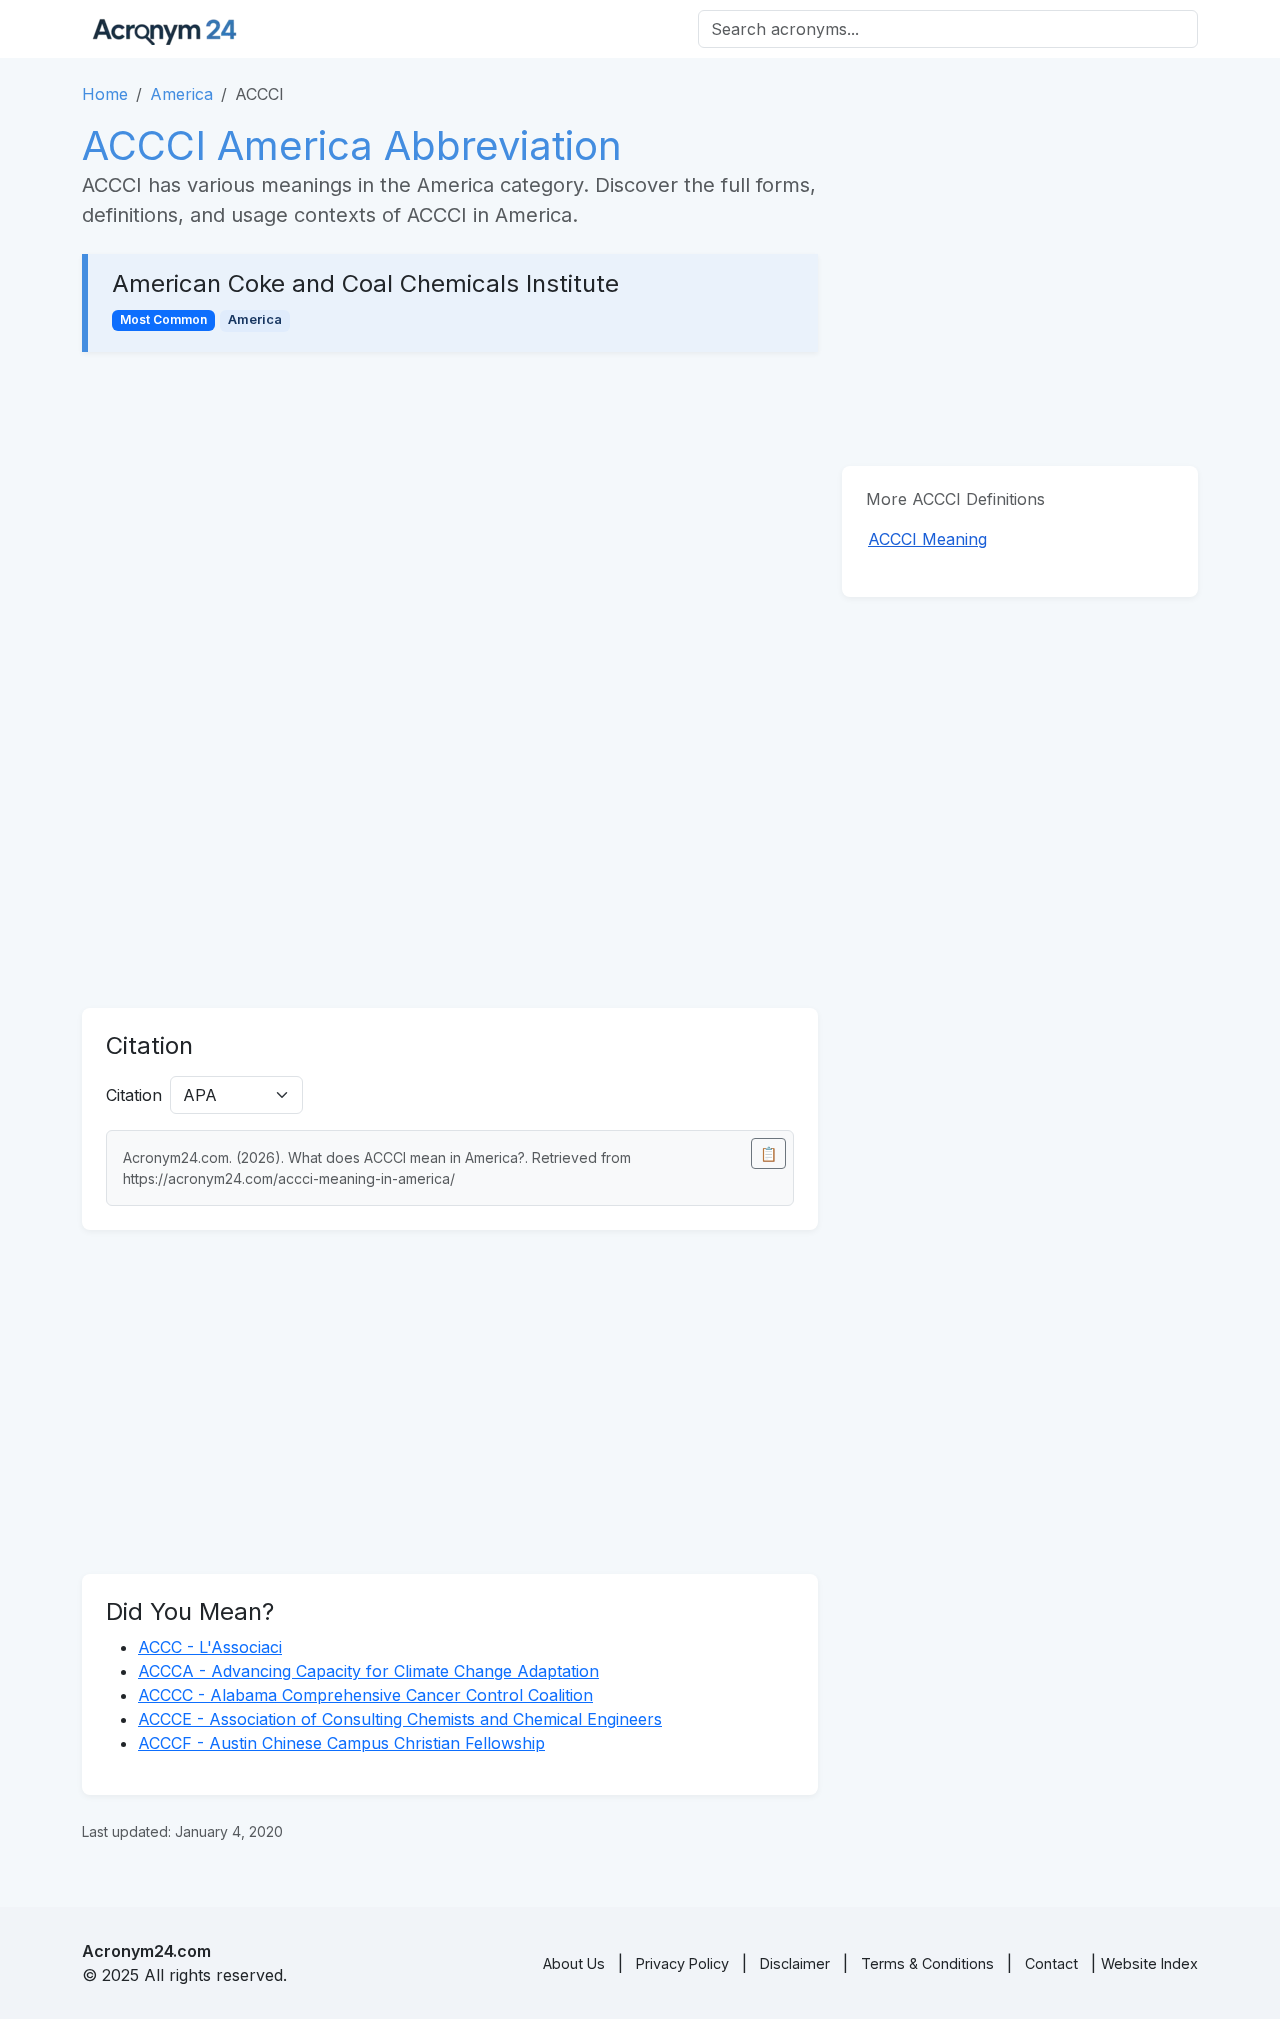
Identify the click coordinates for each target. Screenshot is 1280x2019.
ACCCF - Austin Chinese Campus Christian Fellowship (341, 1743)
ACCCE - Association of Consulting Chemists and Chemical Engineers (400, 1719)
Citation (134, 1095)
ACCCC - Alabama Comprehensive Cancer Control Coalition (365, 1695)
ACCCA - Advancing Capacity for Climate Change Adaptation (368, 1671)
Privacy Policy (682, 1963)
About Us (574, 1963)
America (181, 94)
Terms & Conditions (927, 1963)
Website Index (1149, 1963)
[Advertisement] (450, 524)
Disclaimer (795, 1963)
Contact (1051, 1963)
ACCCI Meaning (927, 539)
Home (105, 94)
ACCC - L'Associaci (210, 1647)
